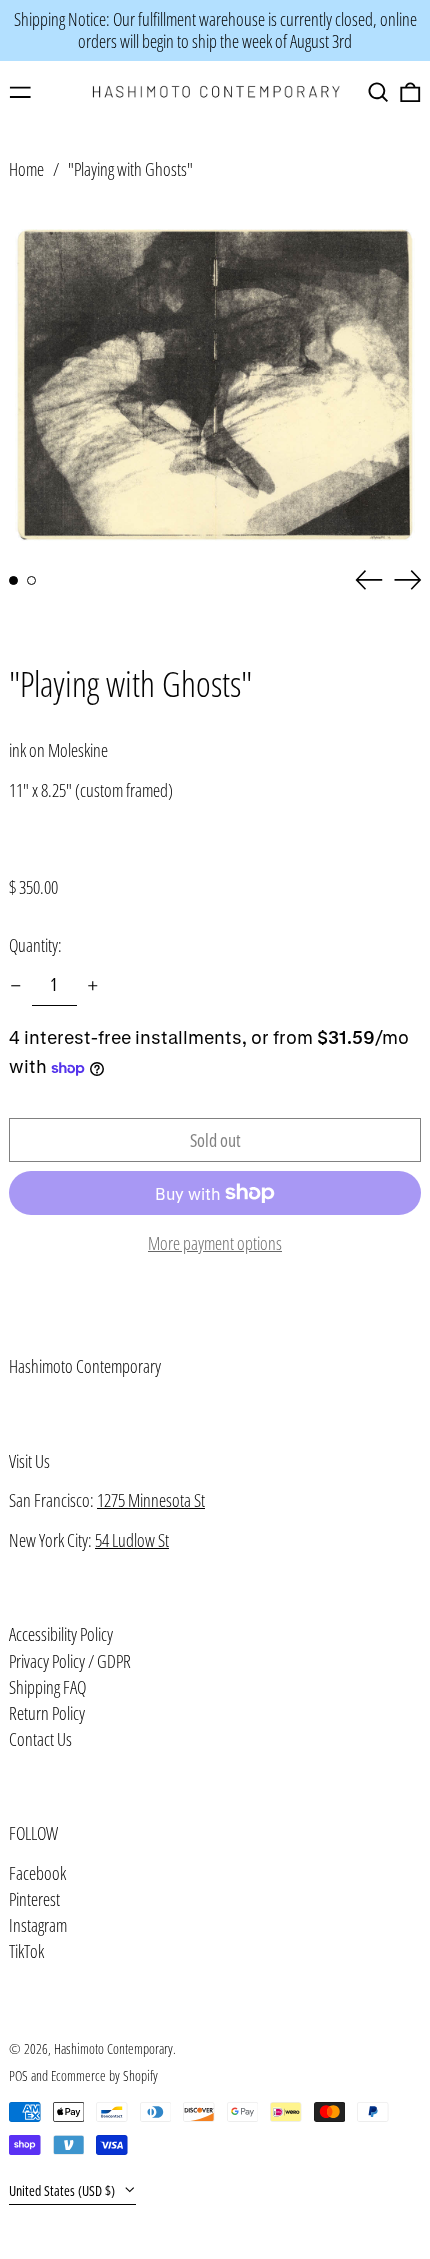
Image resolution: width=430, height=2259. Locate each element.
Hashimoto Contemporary (85, 1366)
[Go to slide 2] (31, 580)
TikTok (26, 1952)
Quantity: (35, 945)
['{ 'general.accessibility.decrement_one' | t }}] (16, 986)
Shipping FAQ (47, 1687)
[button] (378, 92)
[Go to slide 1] (13, 580)
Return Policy (47, 1713)
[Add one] (93, 986)
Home (26, 169)
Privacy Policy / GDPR (70, 1661)
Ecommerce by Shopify (104, 2075)
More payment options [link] (215, 1244)
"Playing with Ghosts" (130, 169)
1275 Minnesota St (151, 1500)
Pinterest (34, 1900)
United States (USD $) (63, 2190)
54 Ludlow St (132, 1540)
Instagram (38, 1926)
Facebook (37, 1874)
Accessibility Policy (61, 1634)
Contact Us (40, 1739)
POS (18, 2075)
